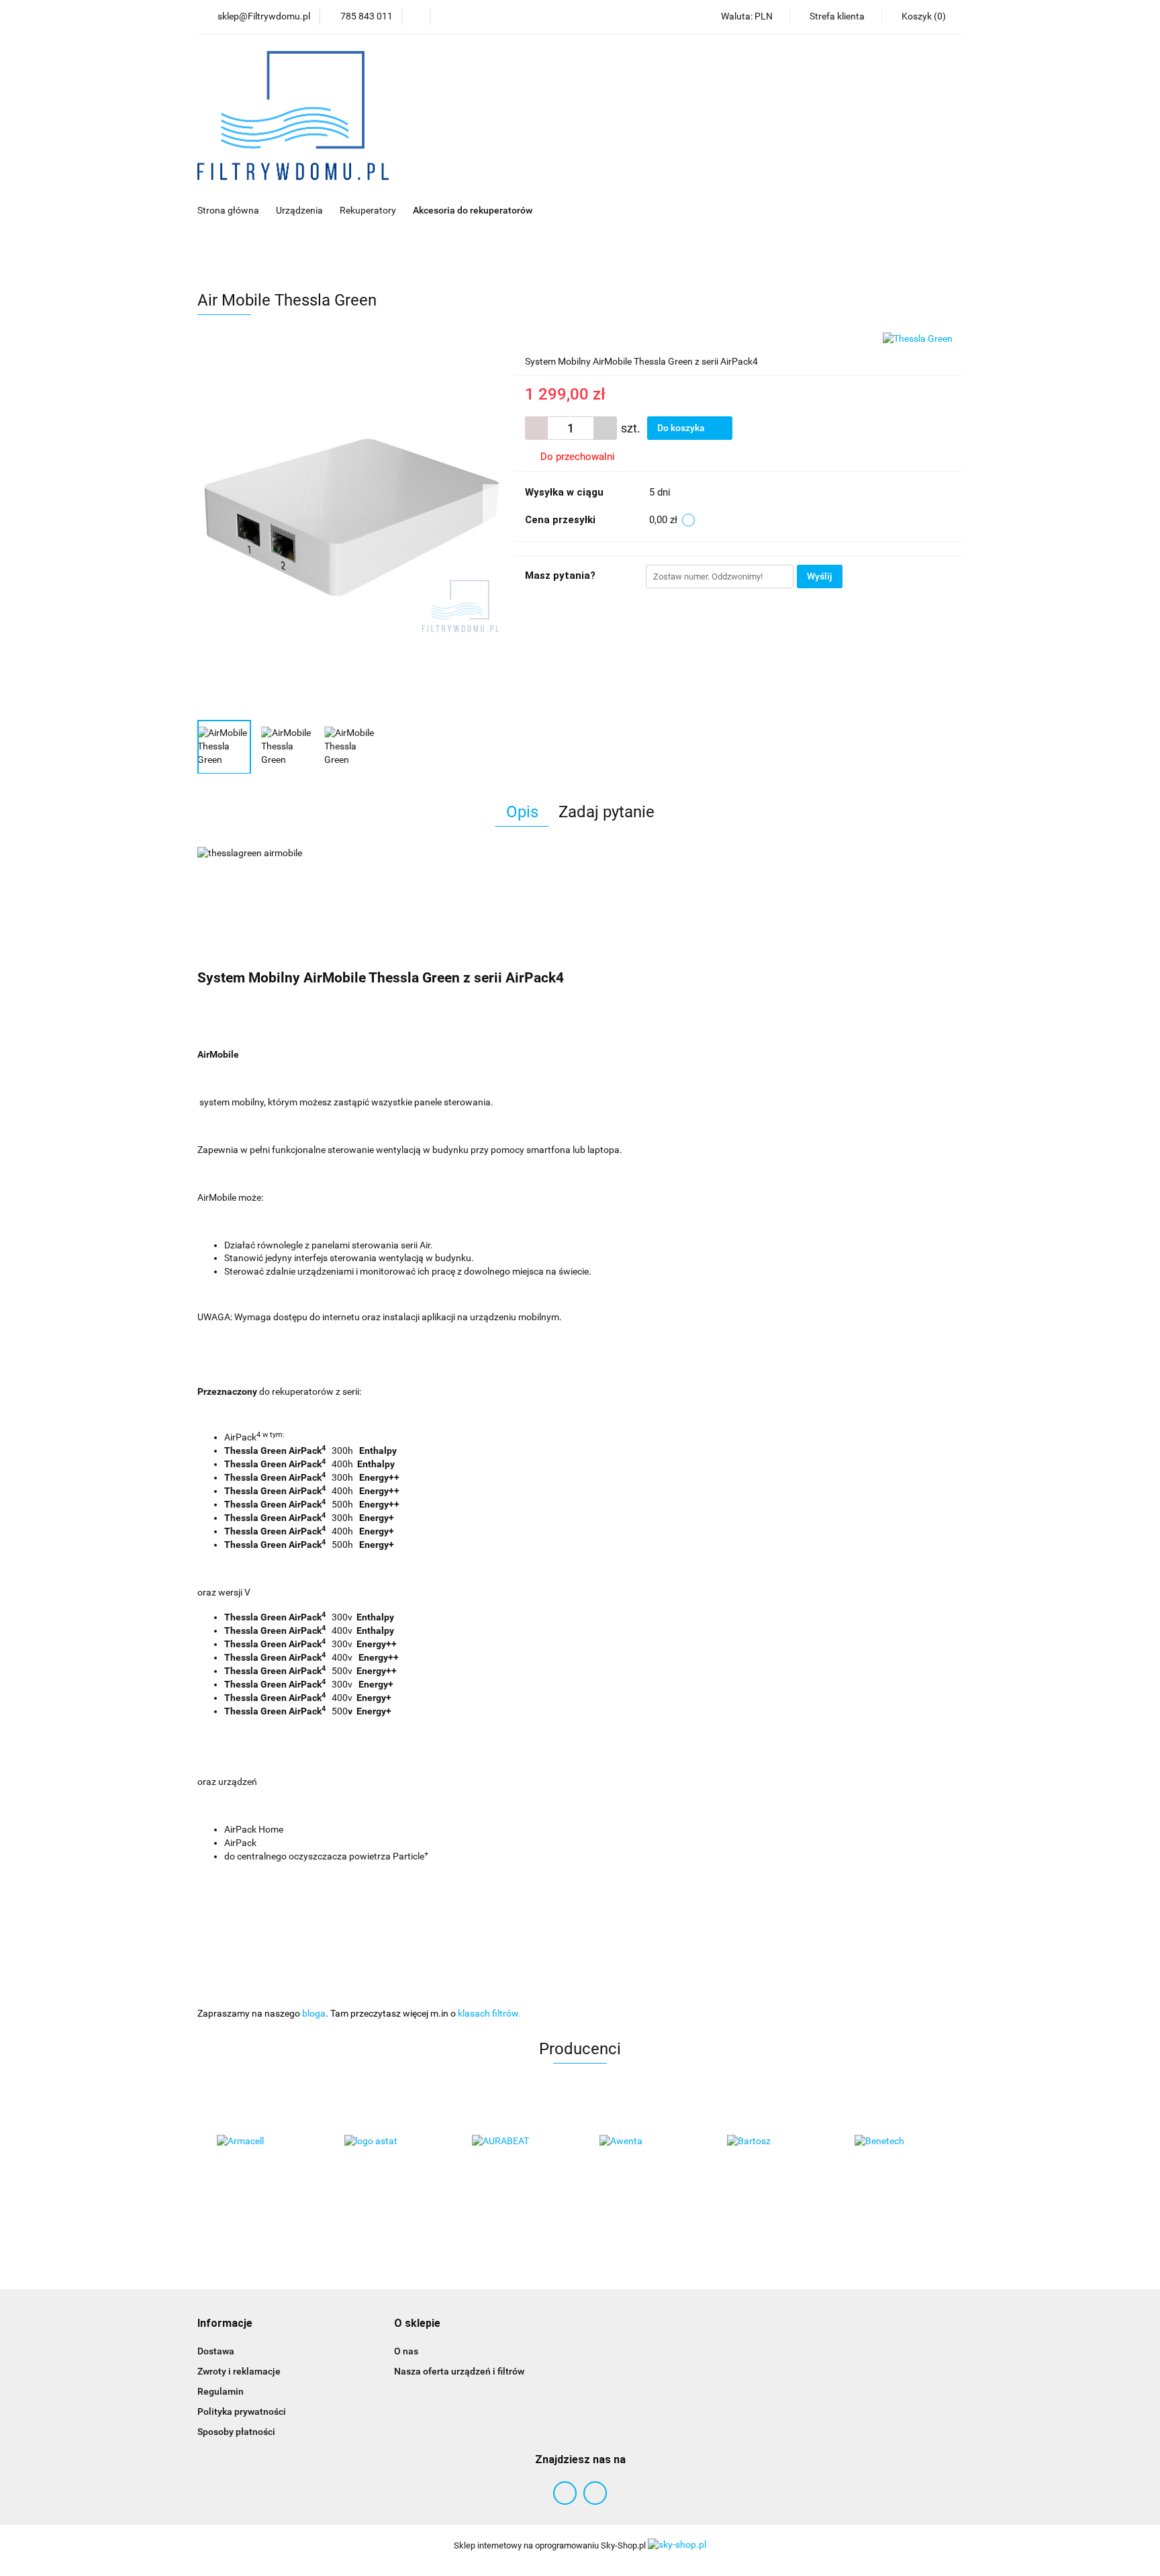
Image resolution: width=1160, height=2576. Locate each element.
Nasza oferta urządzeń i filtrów (459, 2371)
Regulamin (221, 2391)
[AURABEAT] (516, 2142)
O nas (406, 2351)
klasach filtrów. (489, 2013)
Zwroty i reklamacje (239, 2371)
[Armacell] (261, 2142)
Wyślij (820, 576)
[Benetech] (899, 2142)
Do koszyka (682, 428)
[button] (225, 2324)
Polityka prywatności (242, 2411)
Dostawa (216, 2351)
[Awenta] (644, 2142)
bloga (314, 2013)
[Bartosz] (771, 2142)
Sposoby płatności (236, 2432)
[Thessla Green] (918, 338)
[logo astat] (389, 2142)
